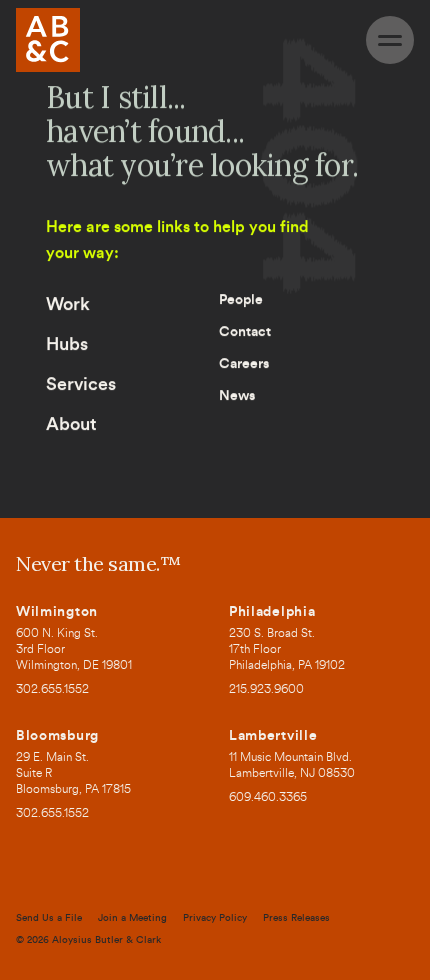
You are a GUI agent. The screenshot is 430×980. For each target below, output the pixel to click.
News (237, 396)
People (241, 300)
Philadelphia (272, 612)
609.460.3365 (268, 798)
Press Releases (296, 918)
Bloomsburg (57, 736)
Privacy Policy (215, 918)
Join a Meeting (132, 918)
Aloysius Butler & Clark (106, 940)
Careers (244, 364)
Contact (245, 332)
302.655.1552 (52, 690)
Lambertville (273, 736)
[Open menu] (390, 40)
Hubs (67, 344)
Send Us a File (49, 918)
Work (68, 304)
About (71, 424)
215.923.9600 (266, 690)
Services (81, 384)
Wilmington (57, 612)
